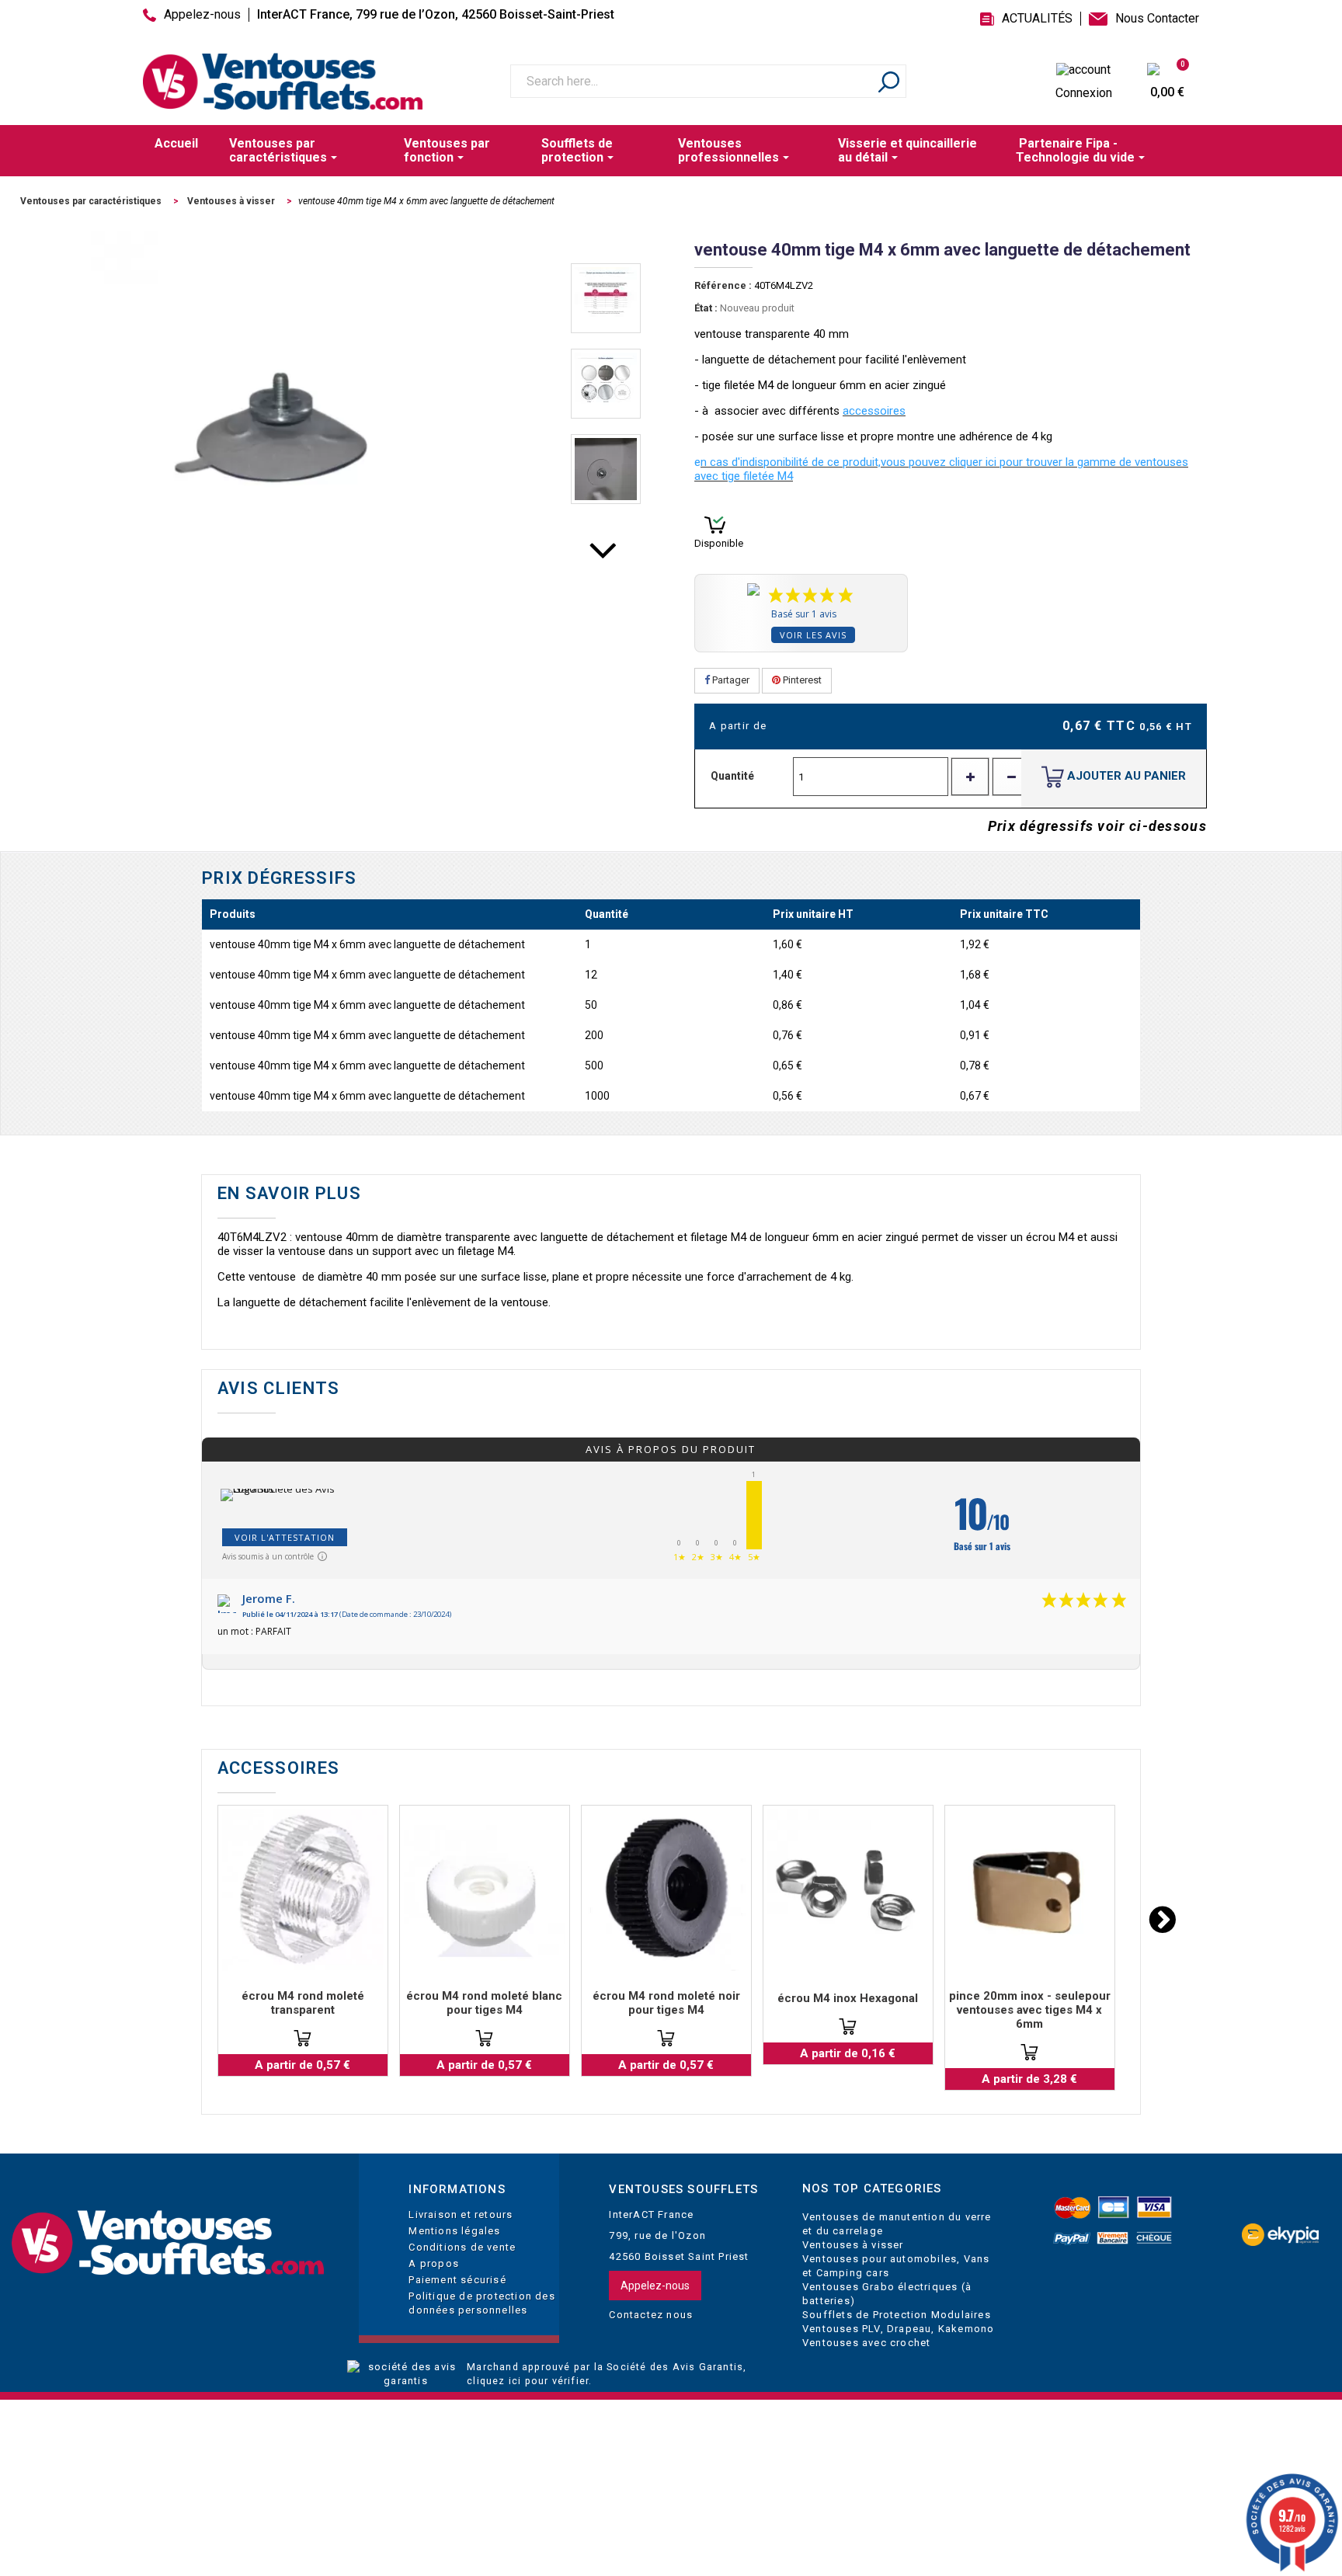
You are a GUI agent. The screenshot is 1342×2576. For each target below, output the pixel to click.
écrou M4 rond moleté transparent (303, 2003)
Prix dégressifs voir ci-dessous (1097, 826)
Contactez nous (651, 2315)
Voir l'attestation (285, 1537)
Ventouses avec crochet (866, 2343)
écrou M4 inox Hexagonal (848, 1998)
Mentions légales (454, 2231)
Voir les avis (813, 635)
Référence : (723, 285)
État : (706, 308)
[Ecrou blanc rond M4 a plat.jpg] (485, 1890)
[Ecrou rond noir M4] (666, 1890)
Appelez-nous (202, 15)
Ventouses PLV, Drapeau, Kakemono (898, 2329)
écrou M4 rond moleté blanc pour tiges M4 (484, 2003)
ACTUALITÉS (1037, 19)
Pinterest (801, 680)
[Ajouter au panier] (302, 2038)
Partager (730, 680)
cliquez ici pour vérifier (528, 2381)
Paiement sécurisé (457, 2280)
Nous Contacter (1157, 19)
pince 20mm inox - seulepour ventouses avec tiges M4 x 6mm (1030, 2010)
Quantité (732, 776)
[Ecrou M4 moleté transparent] (303, 1890)
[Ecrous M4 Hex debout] (848, 1890)
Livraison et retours (461, 2214)
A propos (434, 2263)
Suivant (606, 561)
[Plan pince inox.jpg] (1030, 1890)
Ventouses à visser (853, 2245)
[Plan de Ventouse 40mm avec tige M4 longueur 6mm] (606, 298)
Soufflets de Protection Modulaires (897, 2315)
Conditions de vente (462, 2247)
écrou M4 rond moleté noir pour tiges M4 (666, 2003)
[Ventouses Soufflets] (168, 2243)
